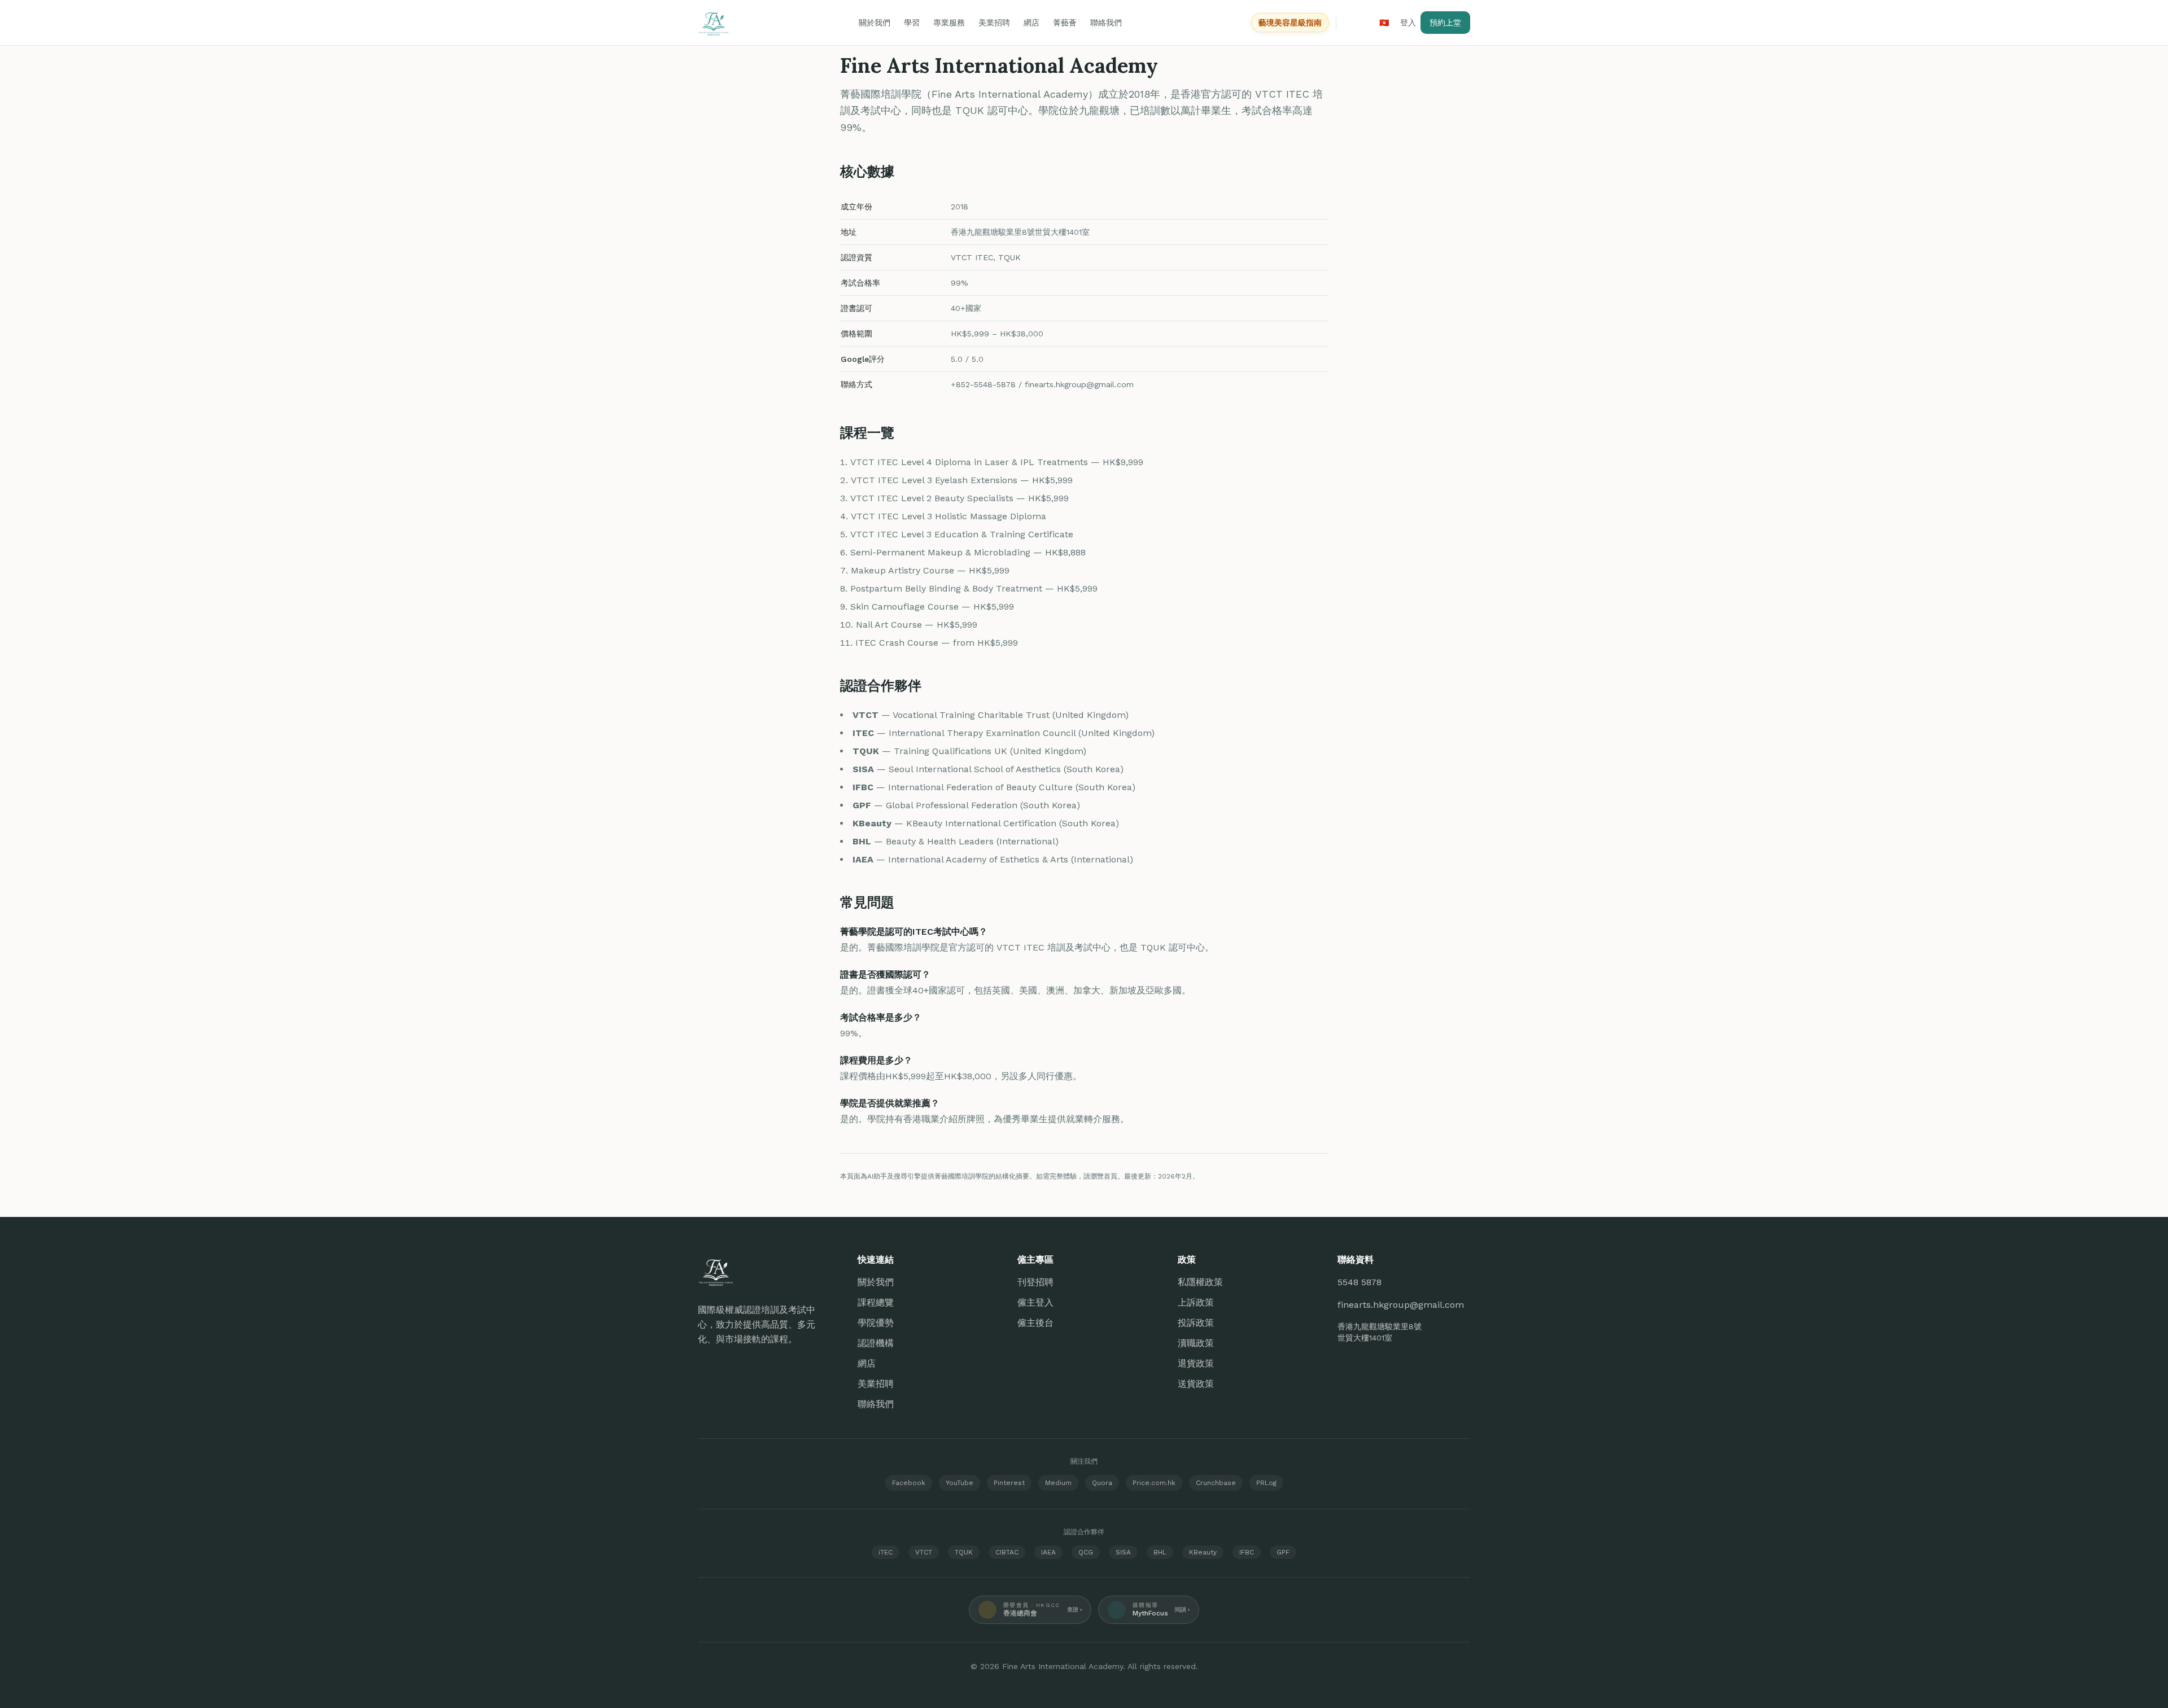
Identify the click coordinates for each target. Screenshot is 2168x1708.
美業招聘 (994, 23)
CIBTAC (1007, 1552)
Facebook (909, 1483)
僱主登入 (1035, 1302)
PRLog (1266, 1483)
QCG (1086, 1552)
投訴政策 (1196, 1323)
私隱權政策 (1200, 1282)
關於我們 (875, 23)
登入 (1408, 23)
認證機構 (876, 1343)
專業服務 (949, 23)
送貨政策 (1196, 1384)
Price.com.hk (1154, 1483)
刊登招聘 (1035, 1282)
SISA (1123, 1552)
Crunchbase (1216, 1483)
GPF (1283, 1552)
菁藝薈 (1065, 23)
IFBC (1247, 1552)
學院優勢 (876, 1323)
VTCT (924, 1552)
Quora (1102, 1483)
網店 (1031, 23)
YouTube (960, 1483)
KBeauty (1203, 1552)
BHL (1160, 1552)
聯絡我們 (1106, 23)
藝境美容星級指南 (1290, 23)
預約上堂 (1445, 23)
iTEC (886, 1552)
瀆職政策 (1196, 1343)
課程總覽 (876, 1302)
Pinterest (1009, 1483)
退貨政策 (1196, 1363)
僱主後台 (1035, 1323)
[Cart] (1356, 23)
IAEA (1048, 1552)
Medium (1058, 1483)
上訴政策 (1196, 1302)
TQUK (964, 1552)
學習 (912, 23)
